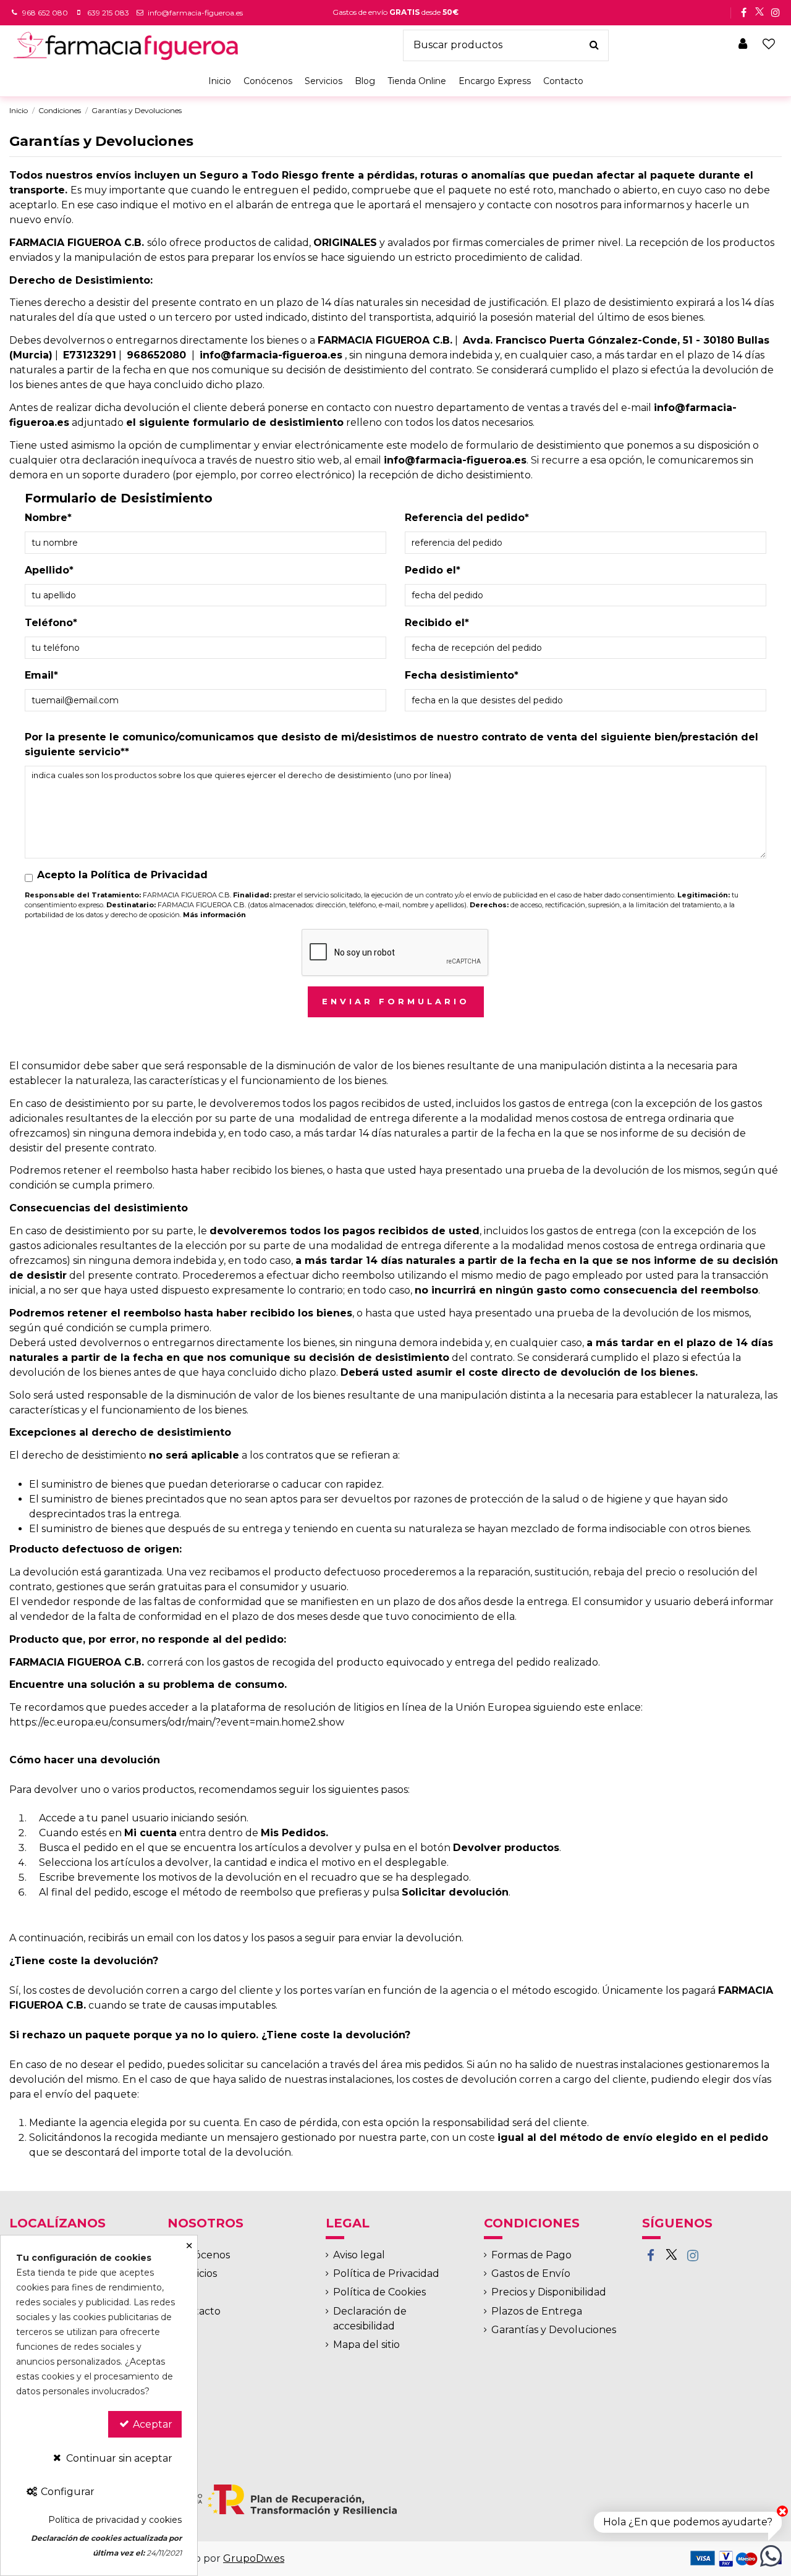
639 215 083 (108, 13)
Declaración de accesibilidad (370, 2319)
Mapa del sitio (366, 2345)
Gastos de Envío (531, 2273)
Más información (214, 915)
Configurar (66, 2492)
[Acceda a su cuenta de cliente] (743, 45)
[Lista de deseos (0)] (769, 45)
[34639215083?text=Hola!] (771, 2555)
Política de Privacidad (386, 2273)
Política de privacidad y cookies (115, 2520)
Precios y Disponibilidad (549, 2292)
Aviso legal (359, 2255)
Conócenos (202, 2255)
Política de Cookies (379, 2292)
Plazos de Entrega (537, 2311)
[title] (594, 46)
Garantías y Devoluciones (554, 2330)
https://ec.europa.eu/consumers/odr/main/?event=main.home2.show (177, 1722)
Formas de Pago (531, 2255)
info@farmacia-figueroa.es (195, 13)
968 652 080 (45, 13)
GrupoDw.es (254, 2558)
